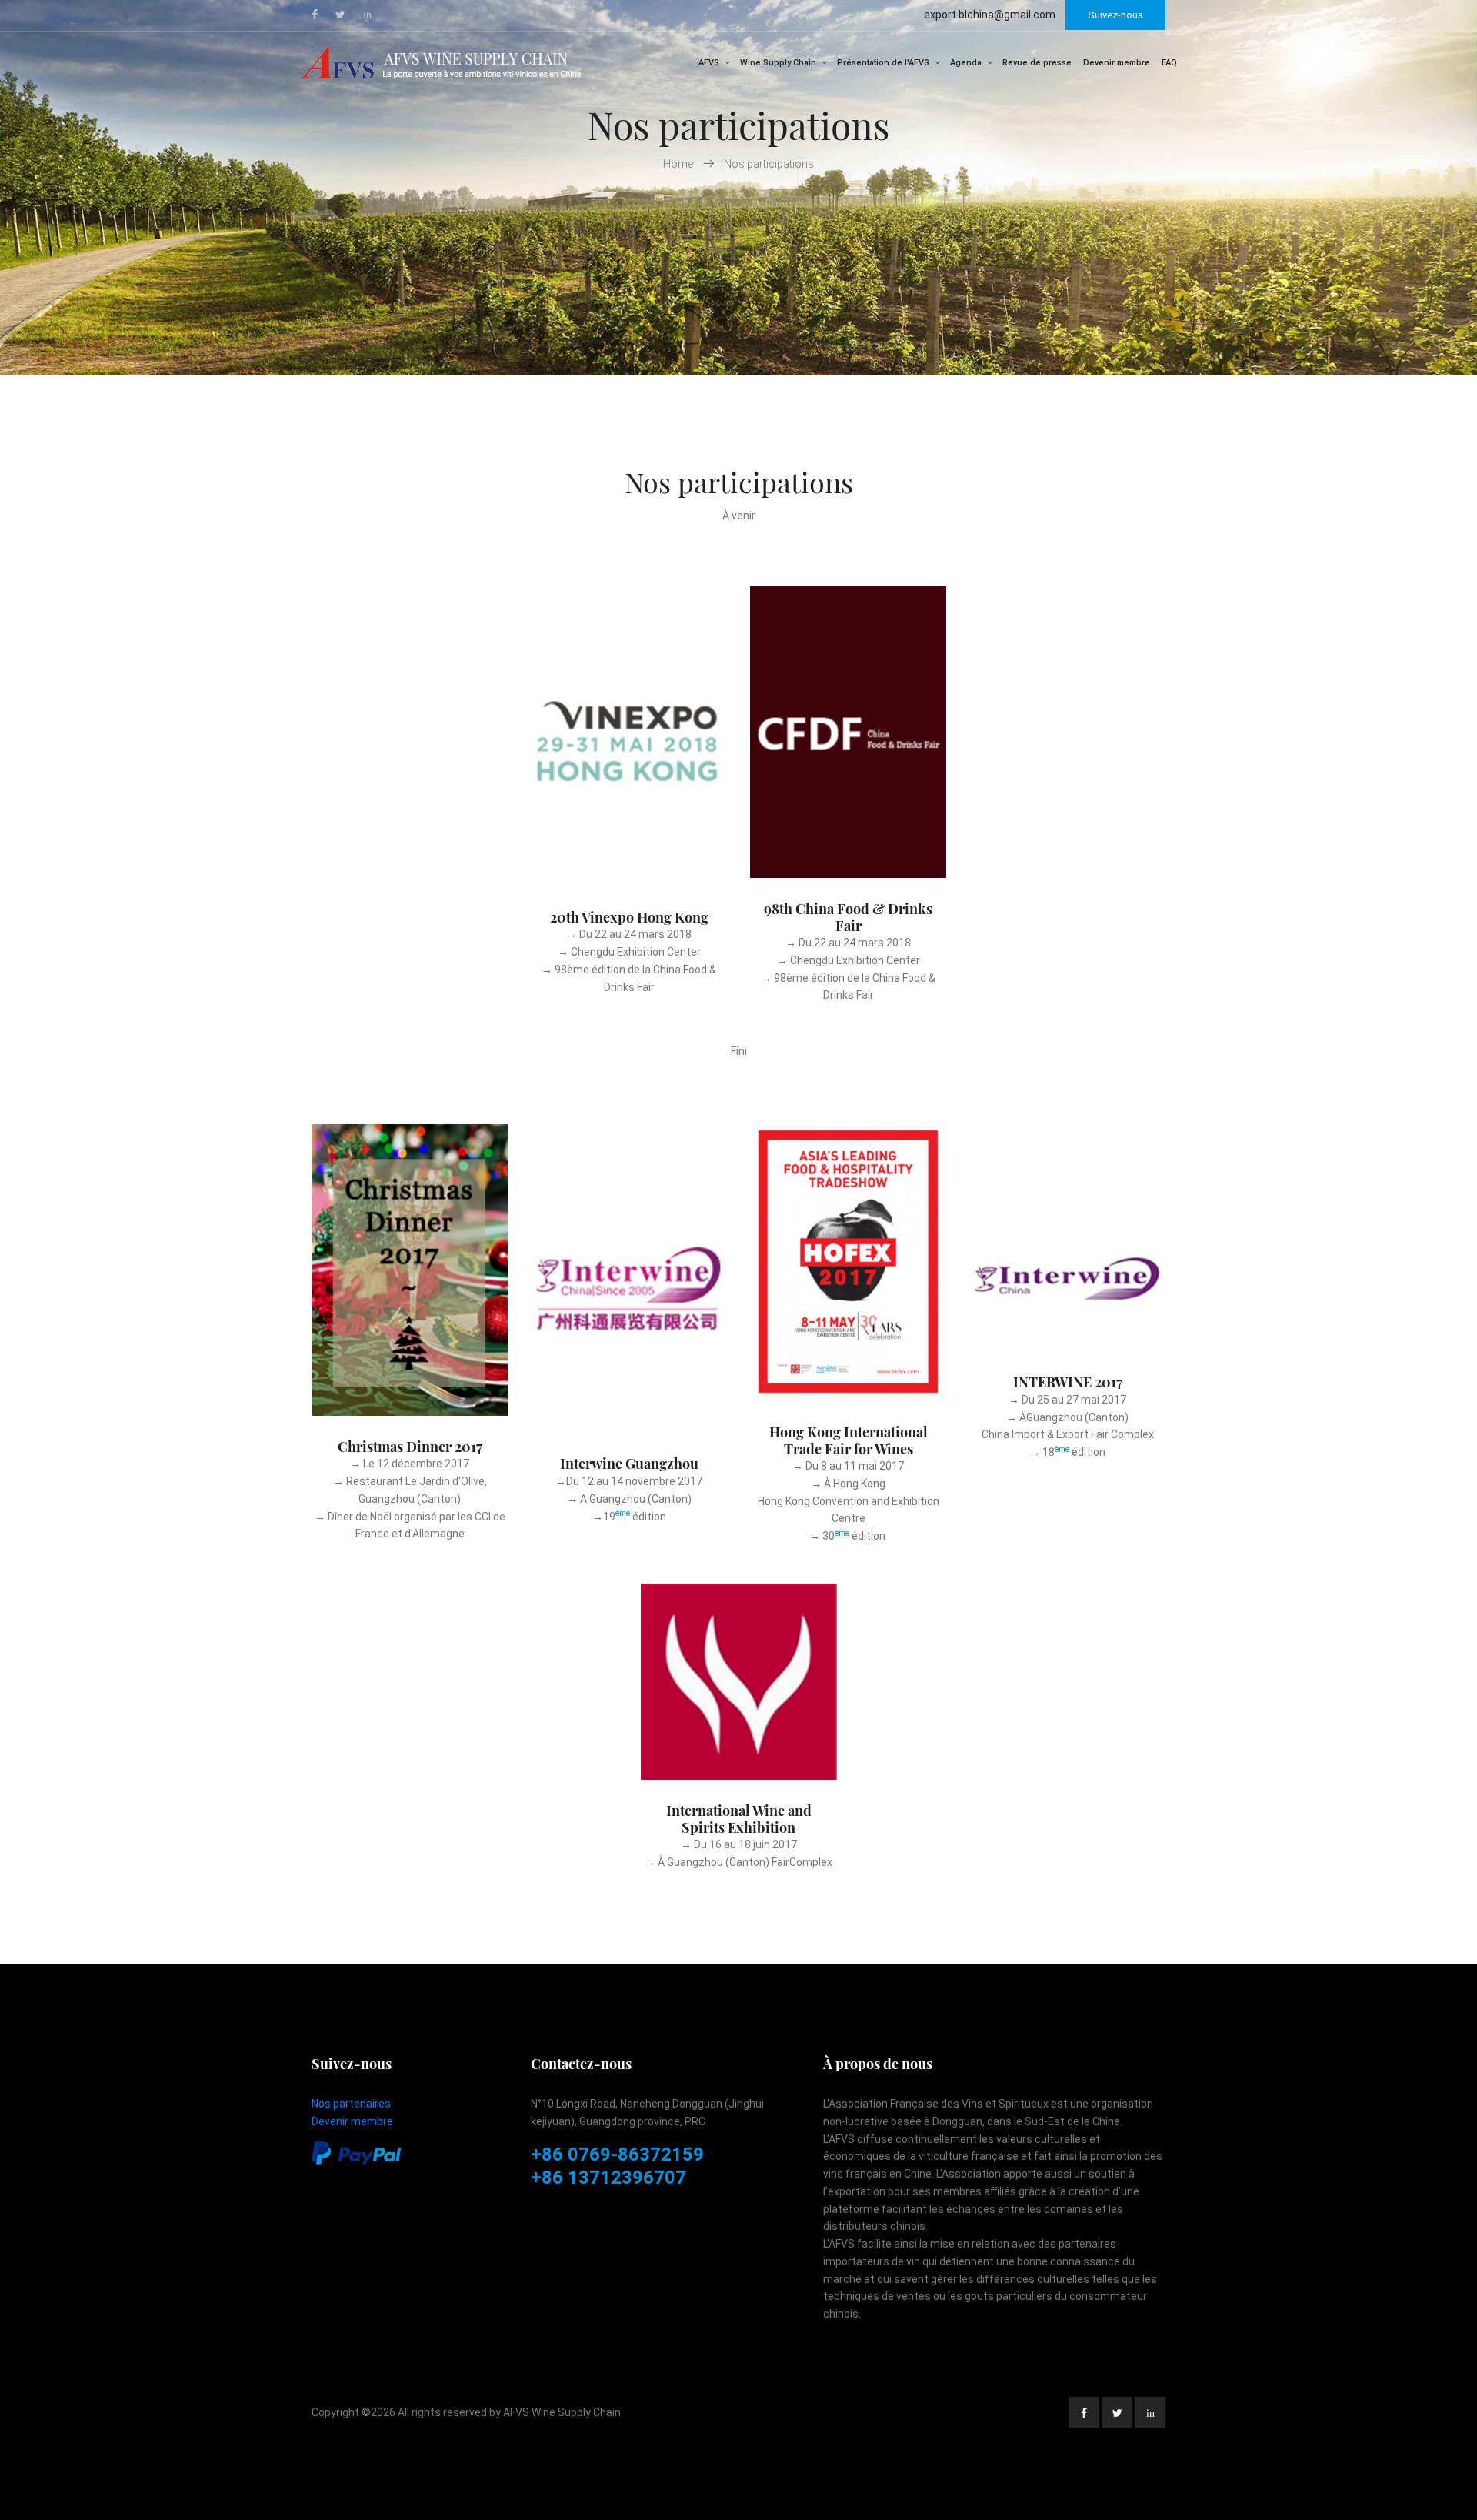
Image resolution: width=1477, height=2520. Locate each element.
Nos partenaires (351, 2104)
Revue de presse (1037, 63)
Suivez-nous (1115, 15)
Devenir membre (1117, 63)
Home (679, 164)
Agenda (966, 63)
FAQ (1169, 63)
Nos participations (769, 164)
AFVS (709, 63)
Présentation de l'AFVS (883, 63)
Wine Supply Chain (778, 63)
